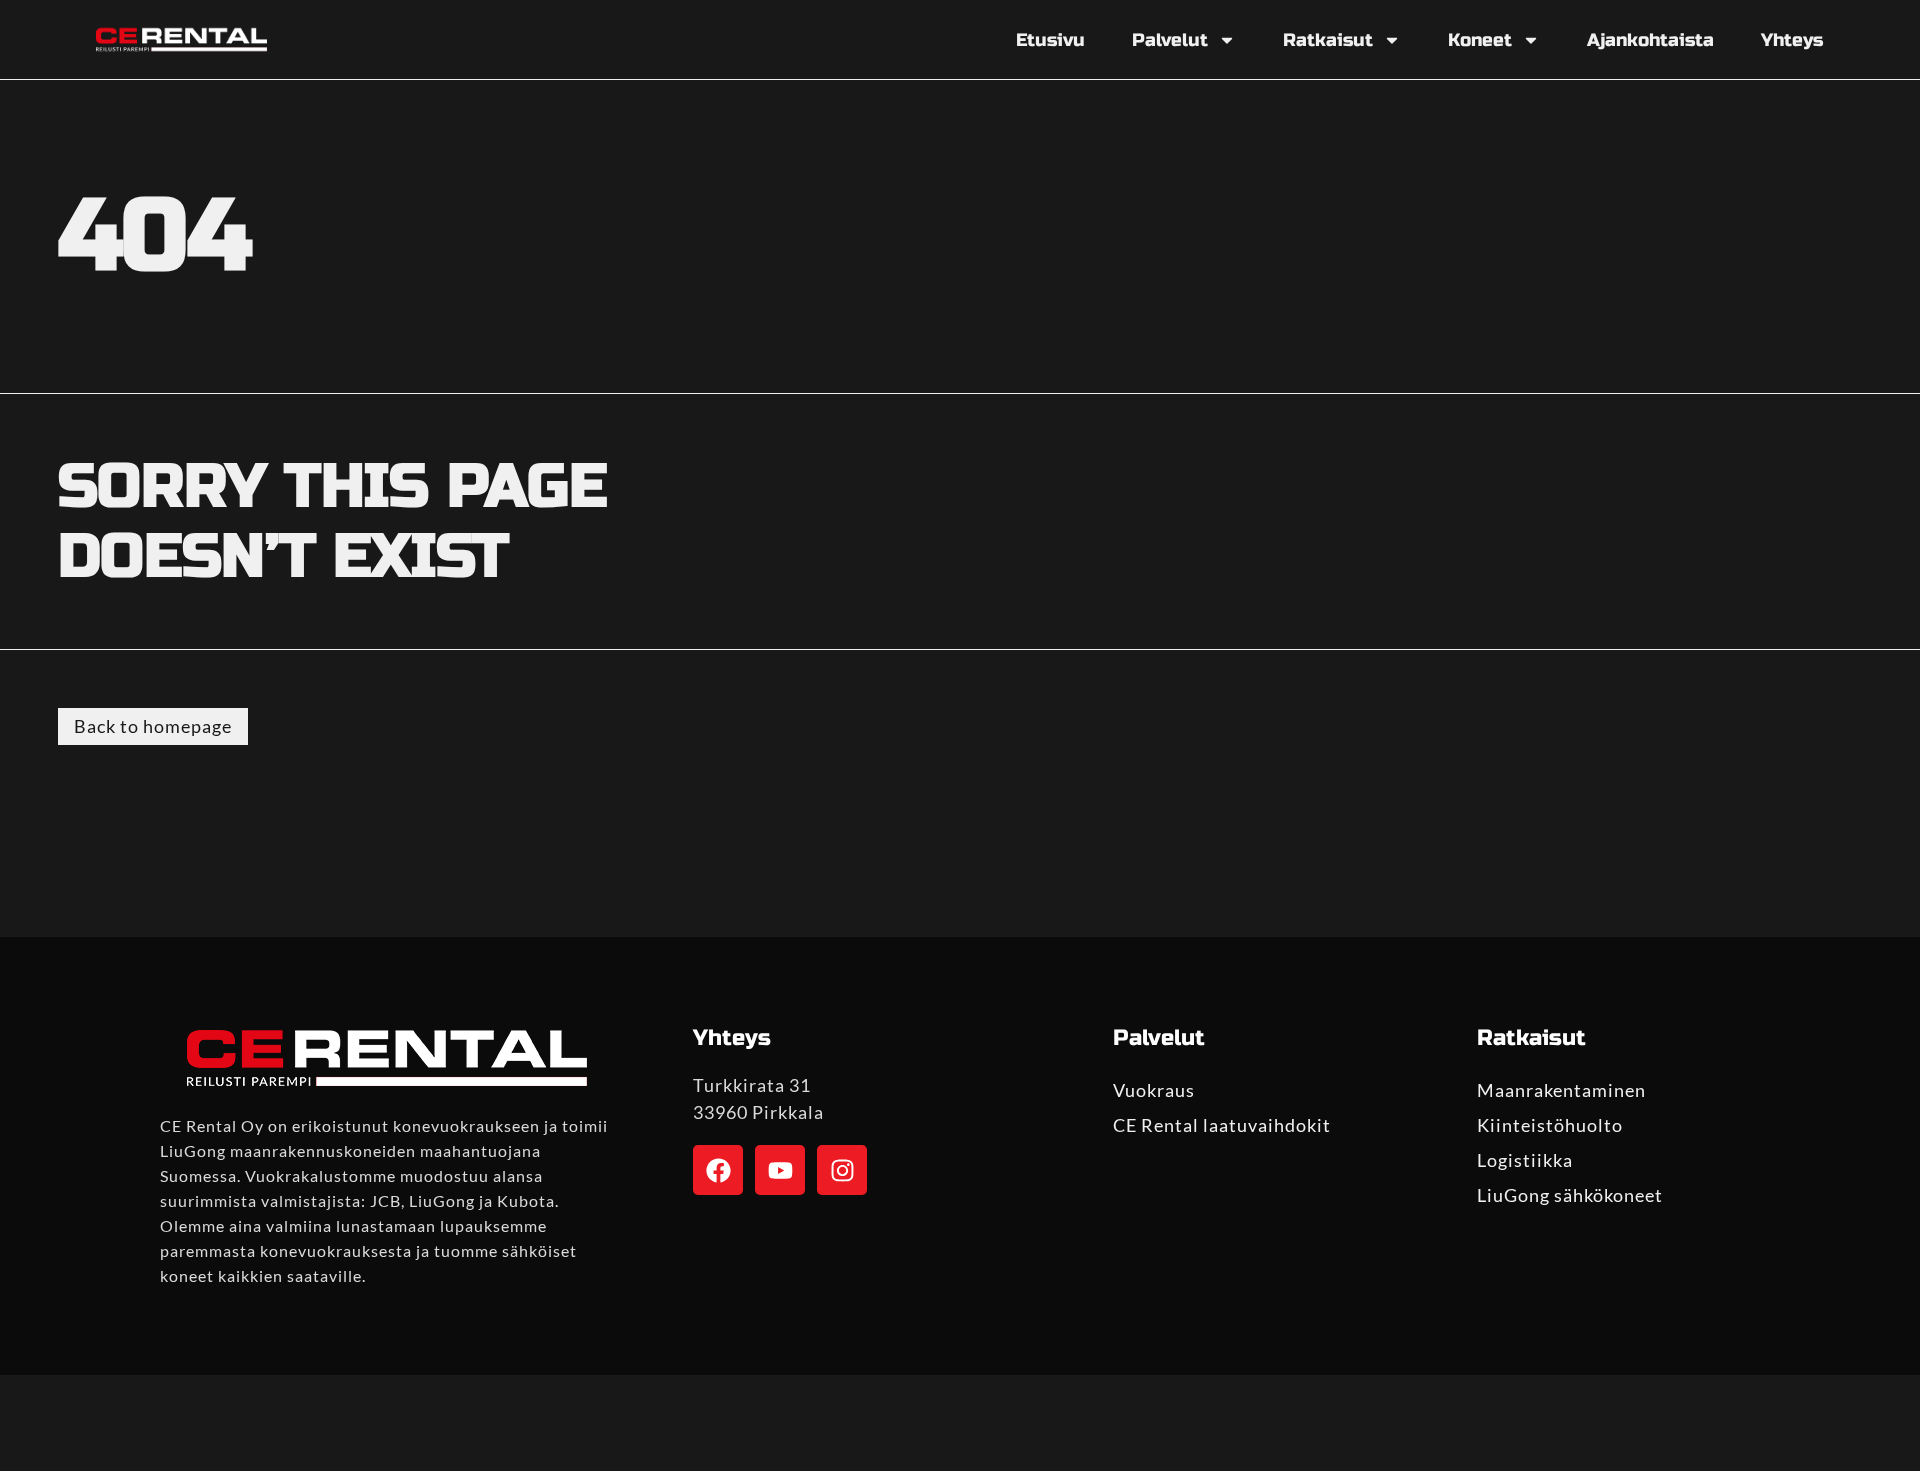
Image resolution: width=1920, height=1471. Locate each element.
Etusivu (1050, 40)
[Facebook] (718, 1170)
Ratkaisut (1328, 40)
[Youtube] (780, 1170)
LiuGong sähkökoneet (1570, 1195)
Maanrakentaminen (1561, 1090)
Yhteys (1792, 40)
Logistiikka (1525, 1160)
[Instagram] (842, 1170)
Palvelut (1170, 40)
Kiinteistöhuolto (1550, 1125)
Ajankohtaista (1650, 40)
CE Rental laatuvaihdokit (1222, 1125)
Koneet (1480, 40)
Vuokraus (1154, 1090)
